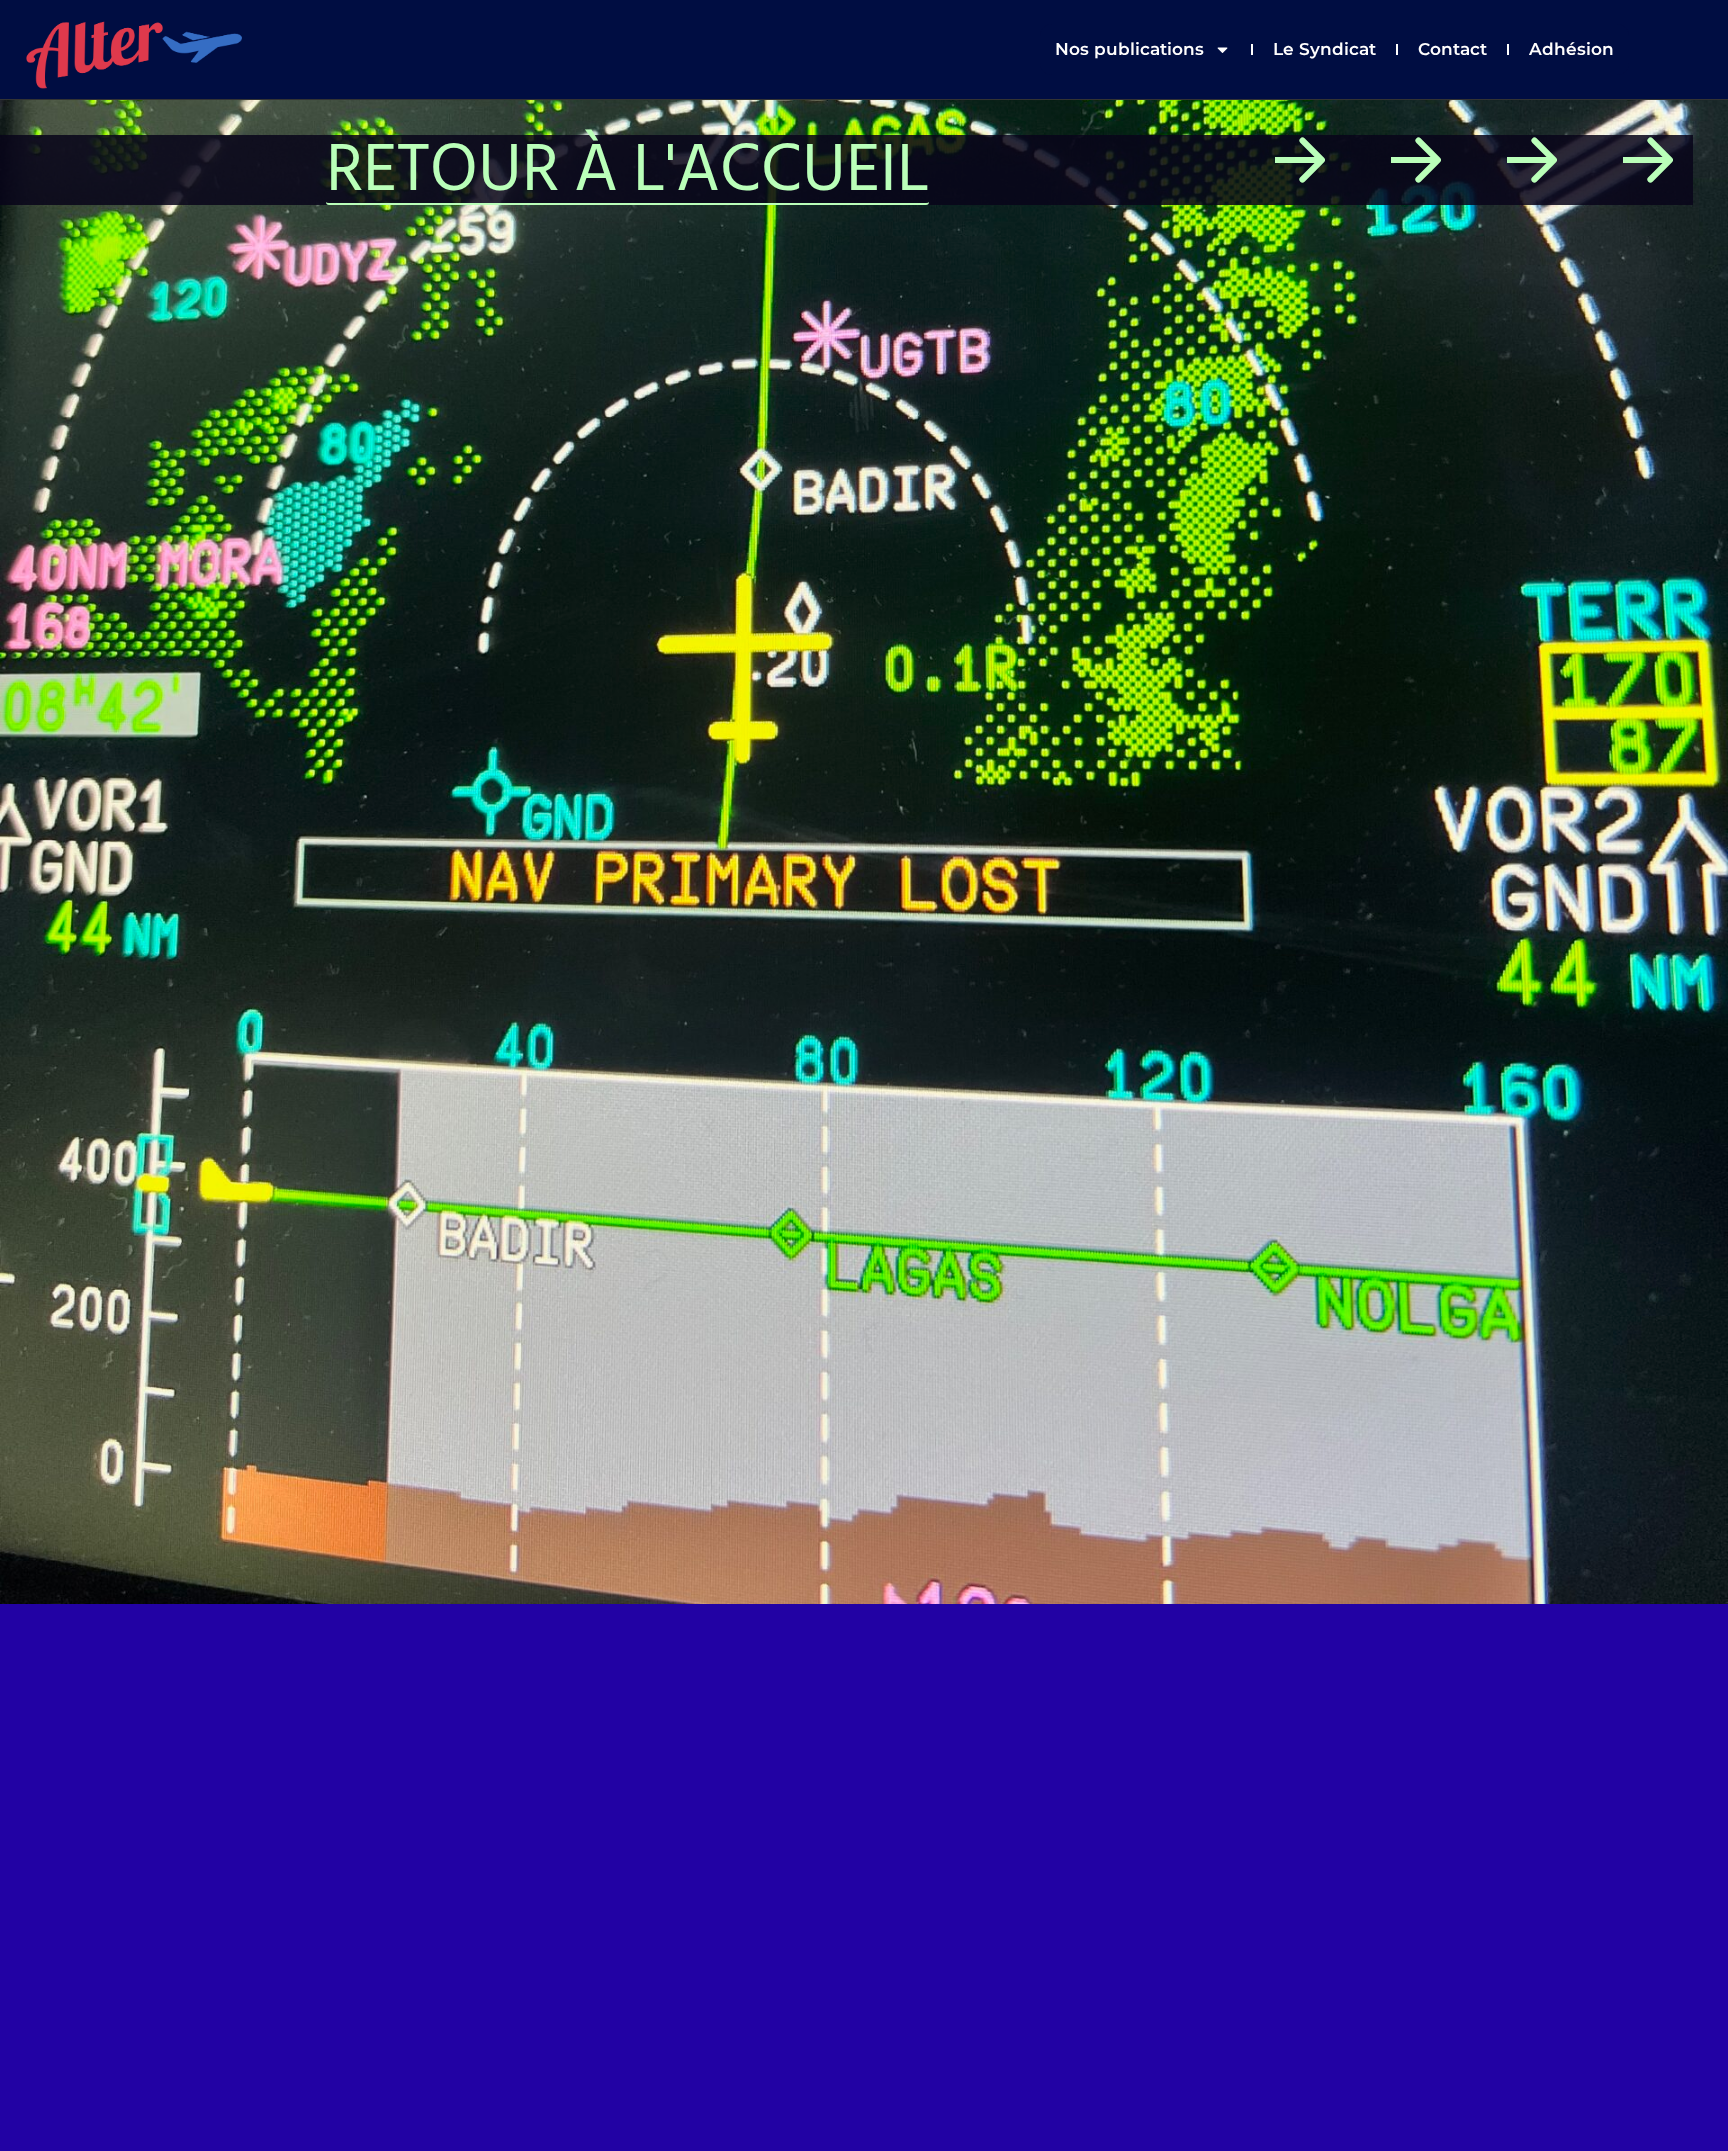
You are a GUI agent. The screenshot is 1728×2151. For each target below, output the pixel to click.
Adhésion (1571, 49)
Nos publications (1129, 49)
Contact (1452, 49)
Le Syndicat (1324, 49)
